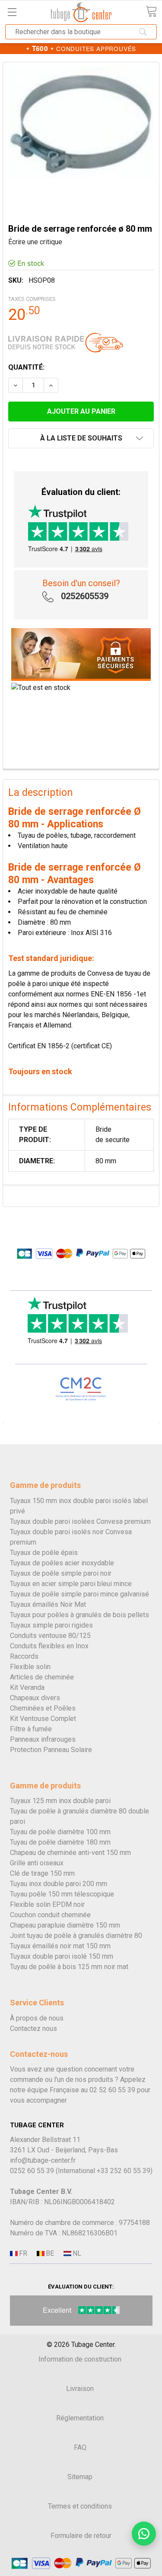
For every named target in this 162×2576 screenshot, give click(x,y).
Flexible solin (30, 1667)
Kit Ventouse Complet (43, 1719)
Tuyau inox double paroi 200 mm (59, 1884)
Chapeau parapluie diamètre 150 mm (65, 1925)
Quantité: (26, 367)
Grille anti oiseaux (37, 1863)
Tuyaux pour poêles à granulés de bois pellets (79, 1615)
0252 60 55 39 (32, 2171)
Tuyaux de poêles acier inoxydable (62, 1563)
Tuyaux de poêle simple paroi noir (61, 1573)
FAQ (80, 2447)
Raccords (24, 1656)
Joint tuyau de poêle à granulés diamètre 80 (76, 1936)
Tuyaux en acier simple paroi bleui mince (71, 1584)
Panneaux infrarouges (43, 1739)
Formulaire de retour (81, 2536)
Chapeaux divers (35, 1698)
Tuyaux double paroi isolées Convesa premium (80, 1521)
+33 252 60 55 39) (125, 2171)
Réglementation (80, 2418)
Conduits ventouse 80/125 (50, 1636)
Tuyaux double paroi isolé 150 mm (62, 1956)
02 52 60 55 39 (112, 2090)
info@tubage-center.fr (43, 2160)
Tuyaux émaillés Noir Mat (48, 1604)
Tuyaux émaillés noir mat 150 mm (60, 1946)
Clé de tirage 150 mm (42, 1873)
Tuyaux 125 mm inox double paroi (60, 1801)
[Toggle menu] (12, 12)
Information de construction (80, 2359)
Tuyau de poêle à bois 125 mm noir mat (69, 1967)
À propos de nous (37, 2018)
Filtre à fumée (31, 1729)
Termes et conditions (80, 2506)
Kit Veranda (27, 1687)
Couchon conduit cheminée (50, 1915)
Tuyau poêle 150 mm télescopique (62, 1894)
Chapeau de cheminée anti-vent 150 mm (70, 1853)
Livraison (80, 2389)
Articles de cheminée (42, 1677)
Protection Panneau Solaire (51, 1750)
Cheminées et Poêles (43, 1708)
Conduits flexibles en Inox (49, 1646)
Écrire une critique (35, 242)
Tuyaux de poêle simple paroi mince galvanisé (79, 1594)
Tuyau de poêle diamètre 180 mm (60, 1842)
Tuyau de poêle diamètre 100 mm (60, 1832)
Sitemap (80, 2477)
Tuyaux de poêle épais (44, 1553)
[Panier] (151, 11)
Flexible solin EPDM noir (47, 1904)
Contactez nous (33, 2029)
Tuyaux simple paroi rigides (51, 1625)
